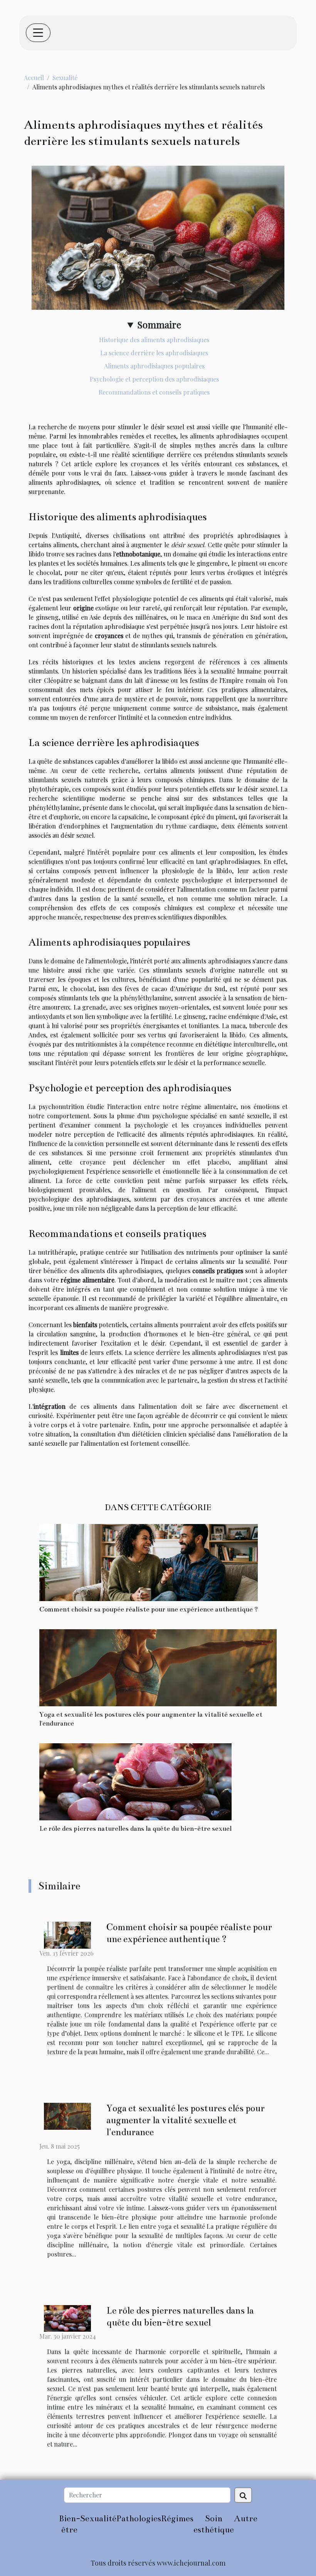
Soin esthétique (214, 2524)
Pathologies (139, 2518)
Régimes (177, 2518)
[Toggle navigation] (38, 33)
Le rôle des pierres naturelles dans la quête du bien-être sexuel (135, 1829)
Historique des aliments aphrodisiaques (154, 340)
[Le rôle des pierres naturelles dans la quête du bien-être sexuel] (135, 1781)
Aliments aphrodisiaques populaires (154, 366)
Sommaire (159, 324)
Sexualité (65, 78)
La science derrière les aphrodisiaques (154, 353)
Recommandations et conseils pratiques (154, 392)
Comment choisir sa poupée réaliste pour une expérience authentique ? (149, 1609)
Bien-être (70, 2524)
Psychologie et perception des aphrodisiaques (154, 379)
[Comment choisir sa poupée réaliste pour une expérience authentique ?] (149, 1562)
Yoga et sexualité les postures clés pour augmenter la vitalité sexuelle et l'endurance (186, 2120)
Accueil (34, 78)
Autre (246, 2518)
